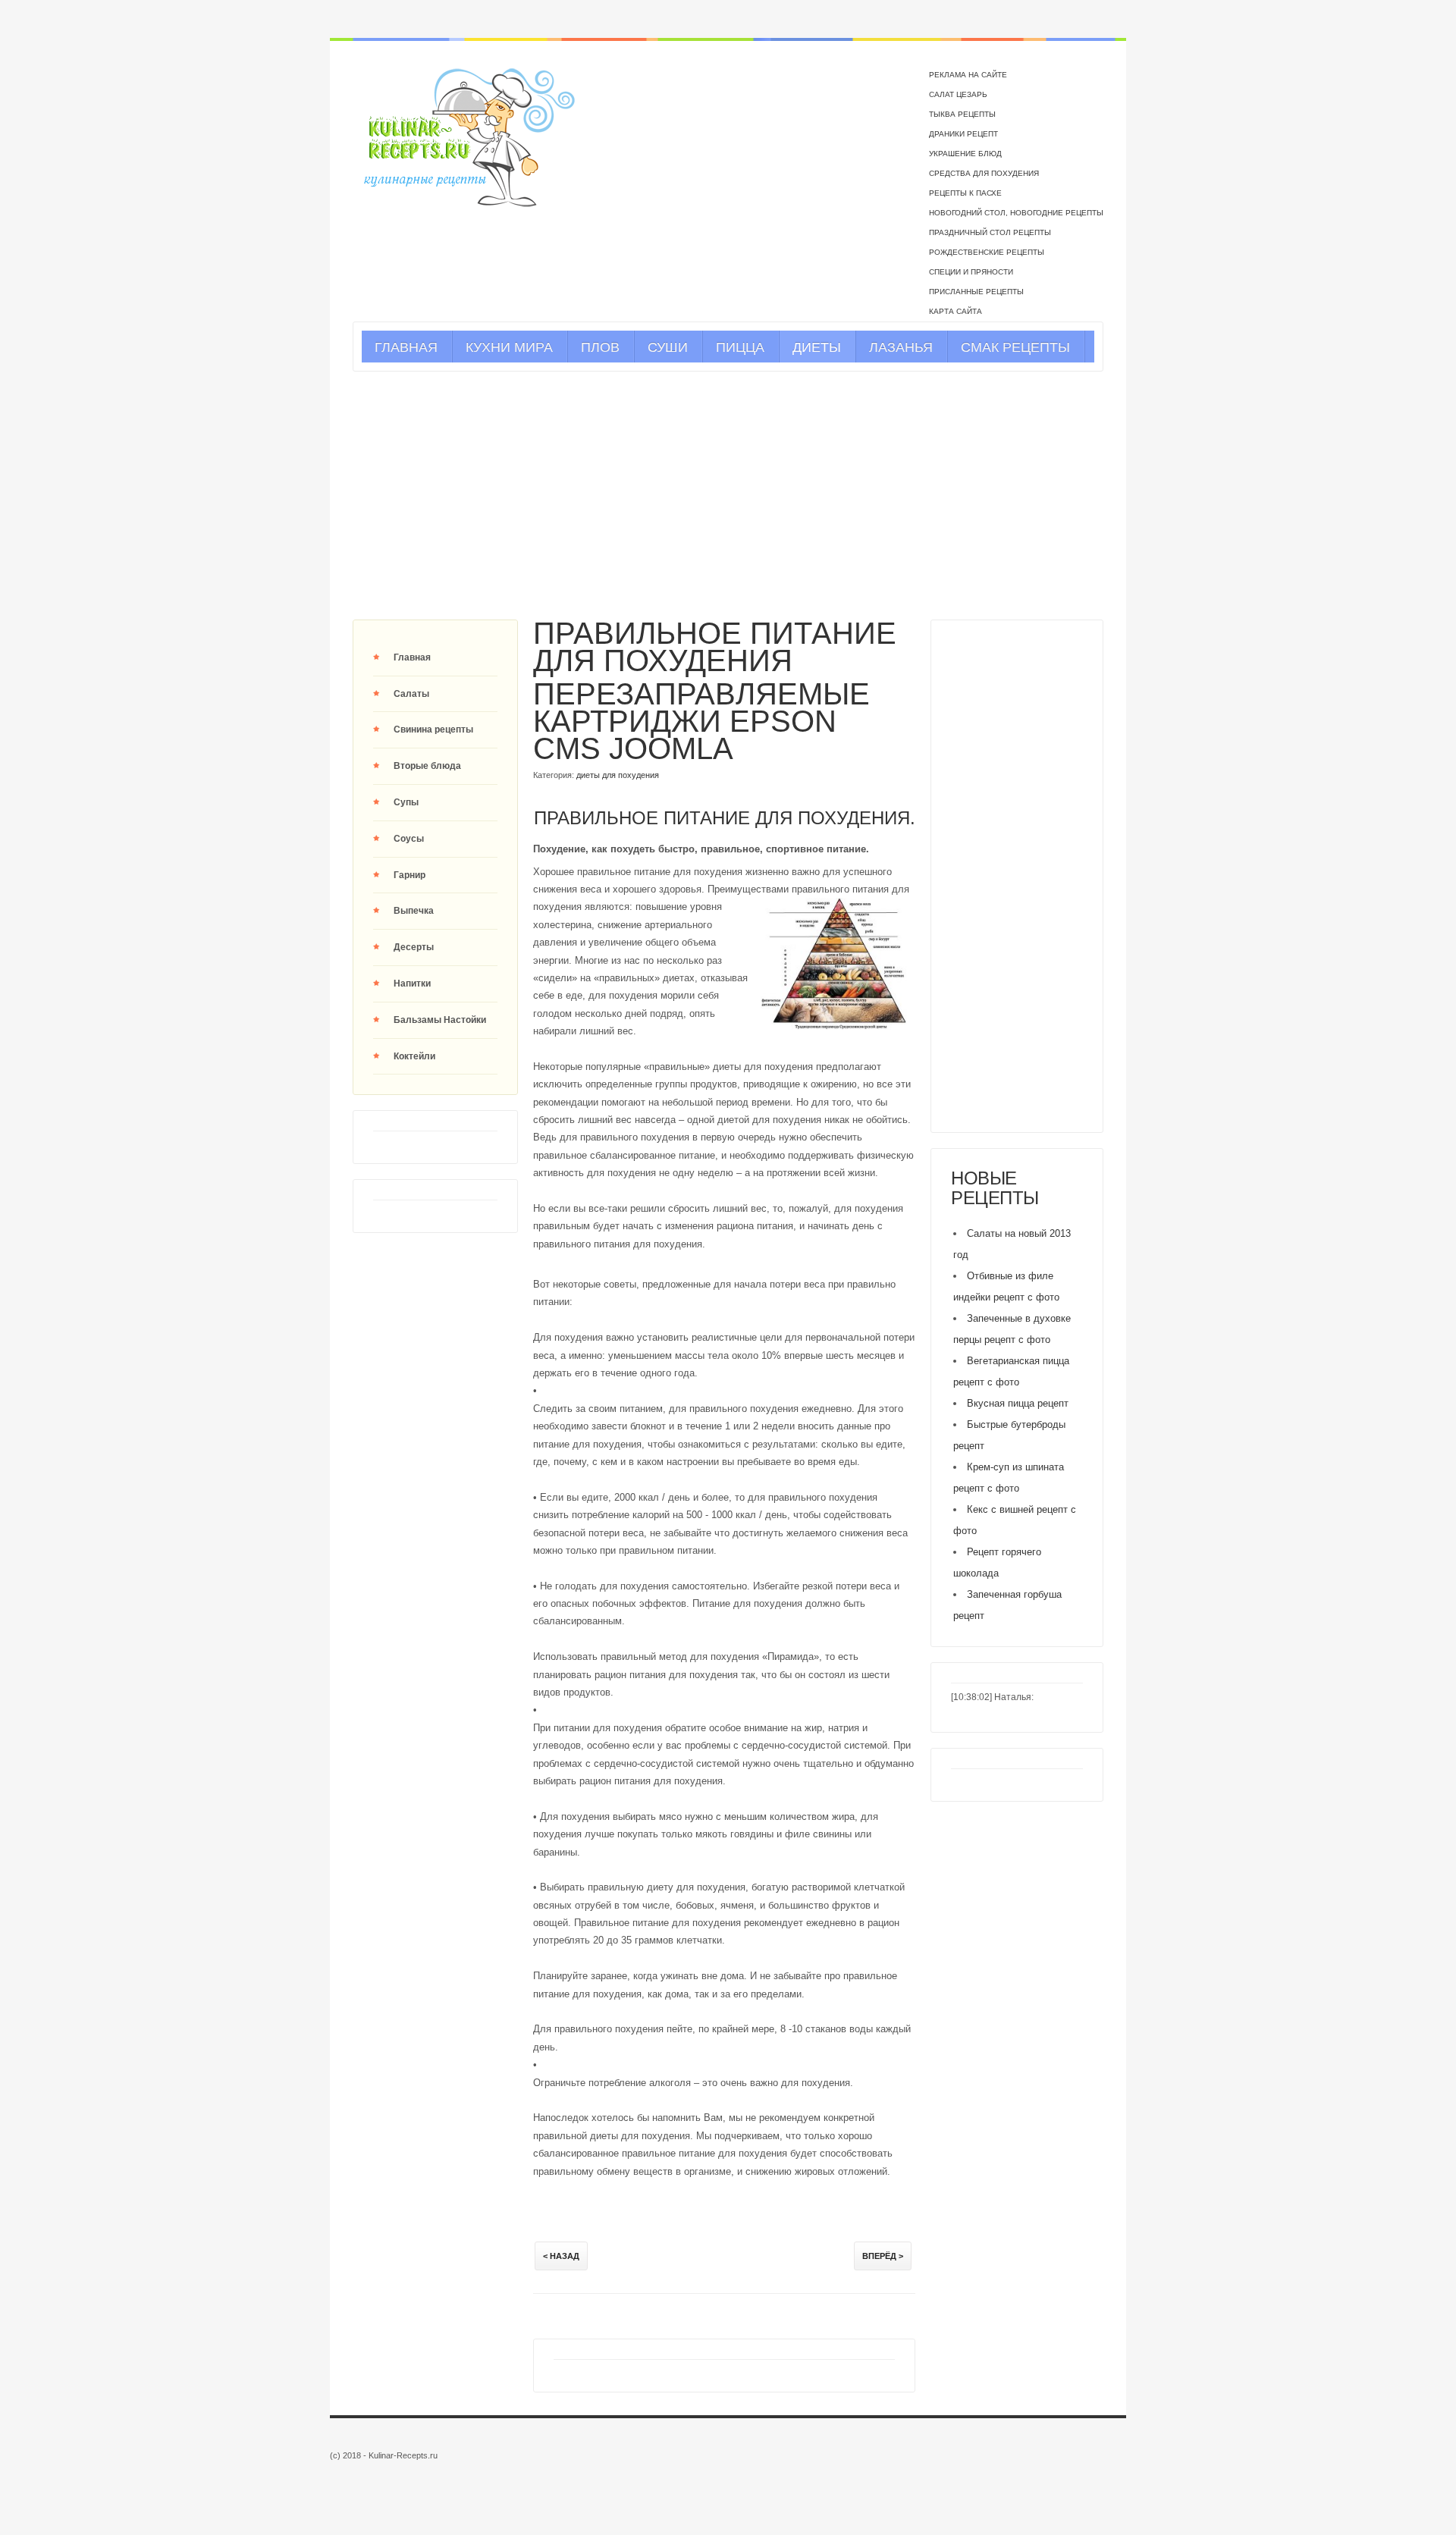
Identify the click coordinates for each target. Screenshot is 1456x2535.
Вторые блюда (427, 766)
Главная (412, 657)
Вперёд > (883, 2256)
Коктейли (414, 1056)
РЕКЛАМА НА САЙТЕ (968, 75)
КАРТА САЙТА (955, 311)
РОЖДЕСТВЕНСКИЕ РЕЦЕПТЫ (987, 252)
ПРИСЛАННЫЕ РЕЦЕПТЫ (976, 292)
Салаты (411, 694)
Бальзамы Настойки (440, 1020)
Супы (406, 802)
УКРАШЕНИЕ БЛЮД (965, 154)
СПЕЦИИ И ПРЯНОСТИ (971, 272)
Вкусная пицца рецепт (1018, 1403)
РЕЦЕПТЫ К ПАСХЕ (965, 193)
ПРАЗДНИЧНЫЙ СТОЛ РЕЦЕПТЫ (990, 232)
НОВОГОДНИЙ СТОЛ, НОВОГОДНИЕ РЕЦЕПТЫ (1016, 213)
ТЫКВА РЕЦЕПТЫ (962, 114)
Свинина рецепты (433, 729)
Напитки (412, 984)
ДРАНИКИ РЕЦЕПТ (963, 134)
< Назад (561, 2256)
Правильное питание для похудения (715, 647)
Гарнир (409, 875)
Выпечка (414, 911)
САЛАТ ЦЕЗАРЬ (958, 94)
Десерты (414, 947)
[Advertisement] (728, 495)
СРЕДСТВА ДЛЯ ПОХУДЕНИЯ (984, 173)
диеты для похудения (618, 775)
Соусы (409, 839)
